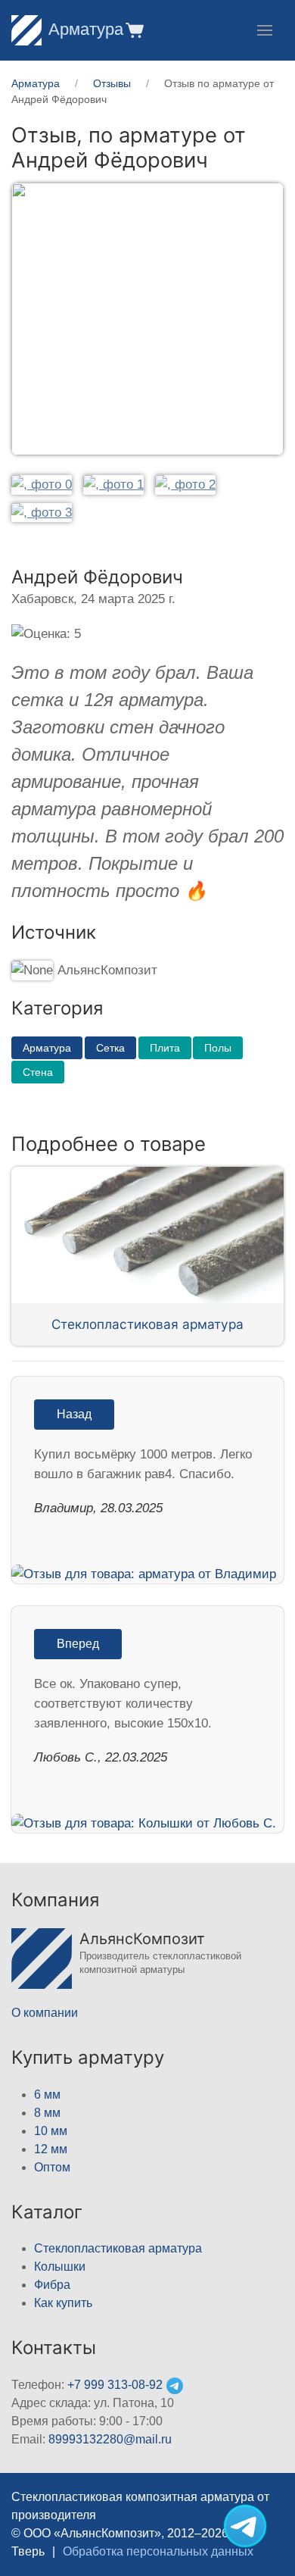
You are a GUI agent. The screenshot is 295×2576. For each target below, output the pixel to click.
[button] (134, 30)
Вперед (78, 1644)
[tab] (42, 485)
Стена (38, 1072)
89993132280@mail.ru (110, 2439)
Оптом (52, 2167)
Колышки (60, 2267)
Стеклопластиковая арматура (147, 1324)
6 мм (47, 2095)
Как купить (63, 2303)
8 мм (47, 2113)
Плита (165, 1048)
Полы (218, 1048)
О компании (45, 2013)
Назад (74, 1414)
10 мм (51, 2131)
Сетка (110, 1048)
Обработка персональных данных (158, 2551)
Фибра (52, 2285)
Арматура (86, 29)
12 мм (51, 2149)
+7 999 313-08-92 (115, 2385)
